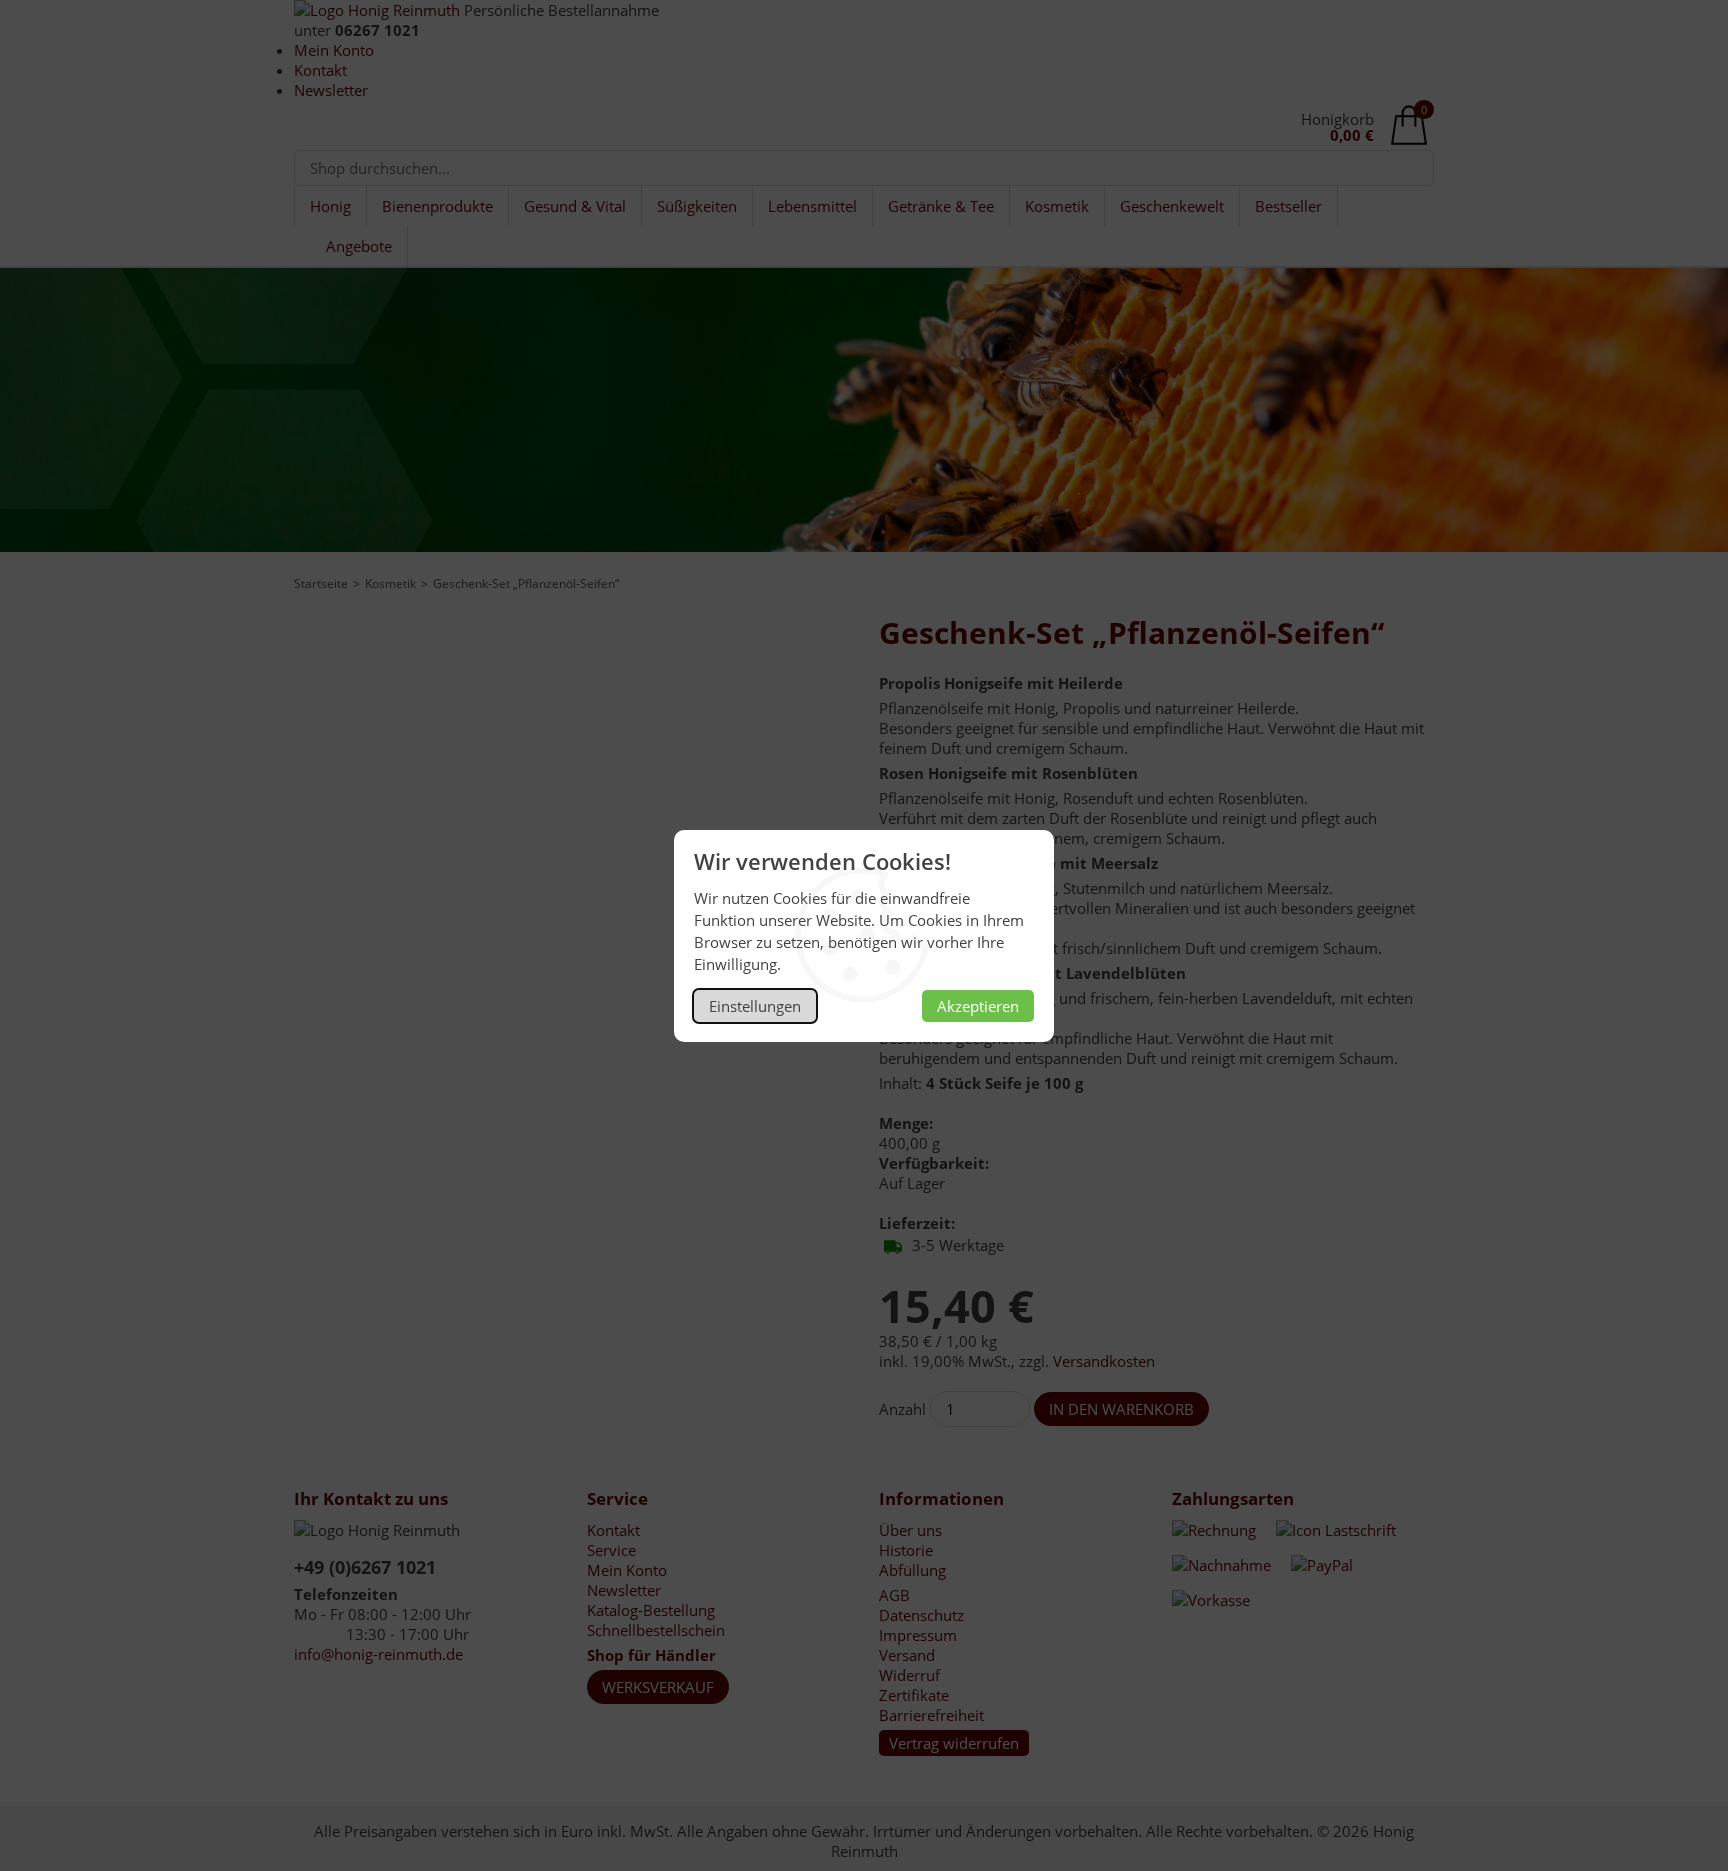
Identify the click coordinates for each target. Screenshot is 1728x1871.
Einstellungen (755, 1006)
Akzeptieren (978, 1006)
